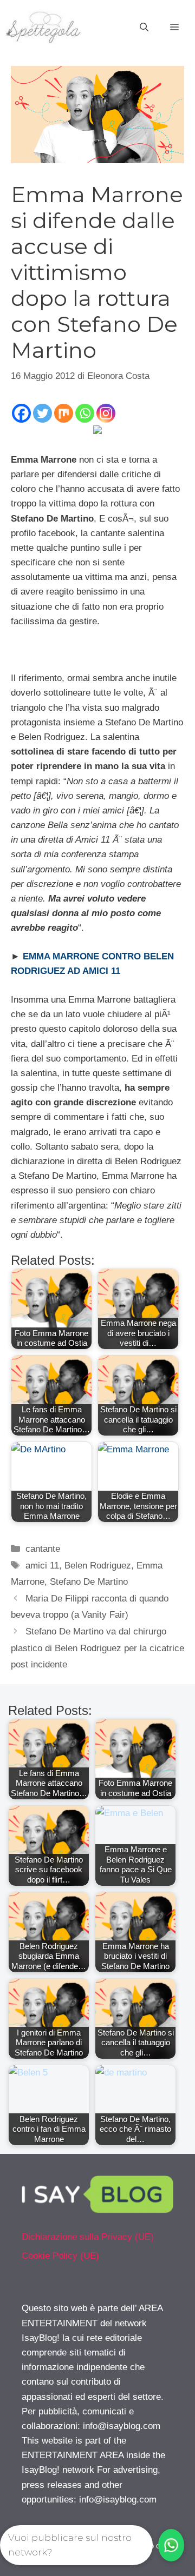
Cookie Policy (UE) (60, 2256)
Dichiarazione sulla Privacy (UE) (88, 2237)
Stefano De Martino (89, 1582)
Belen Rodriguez (98, 1566)
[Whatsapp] (85, 413)
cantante (43, 1549)
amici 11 (42, 1566)
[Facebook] (21, 413)
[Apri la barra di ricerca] (144, 28)
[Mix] (64, 413)
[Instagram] (106, 413)
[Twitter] (43, 413)
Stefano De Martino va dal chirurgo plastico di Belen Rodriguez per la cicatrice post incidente (97, 1648)
